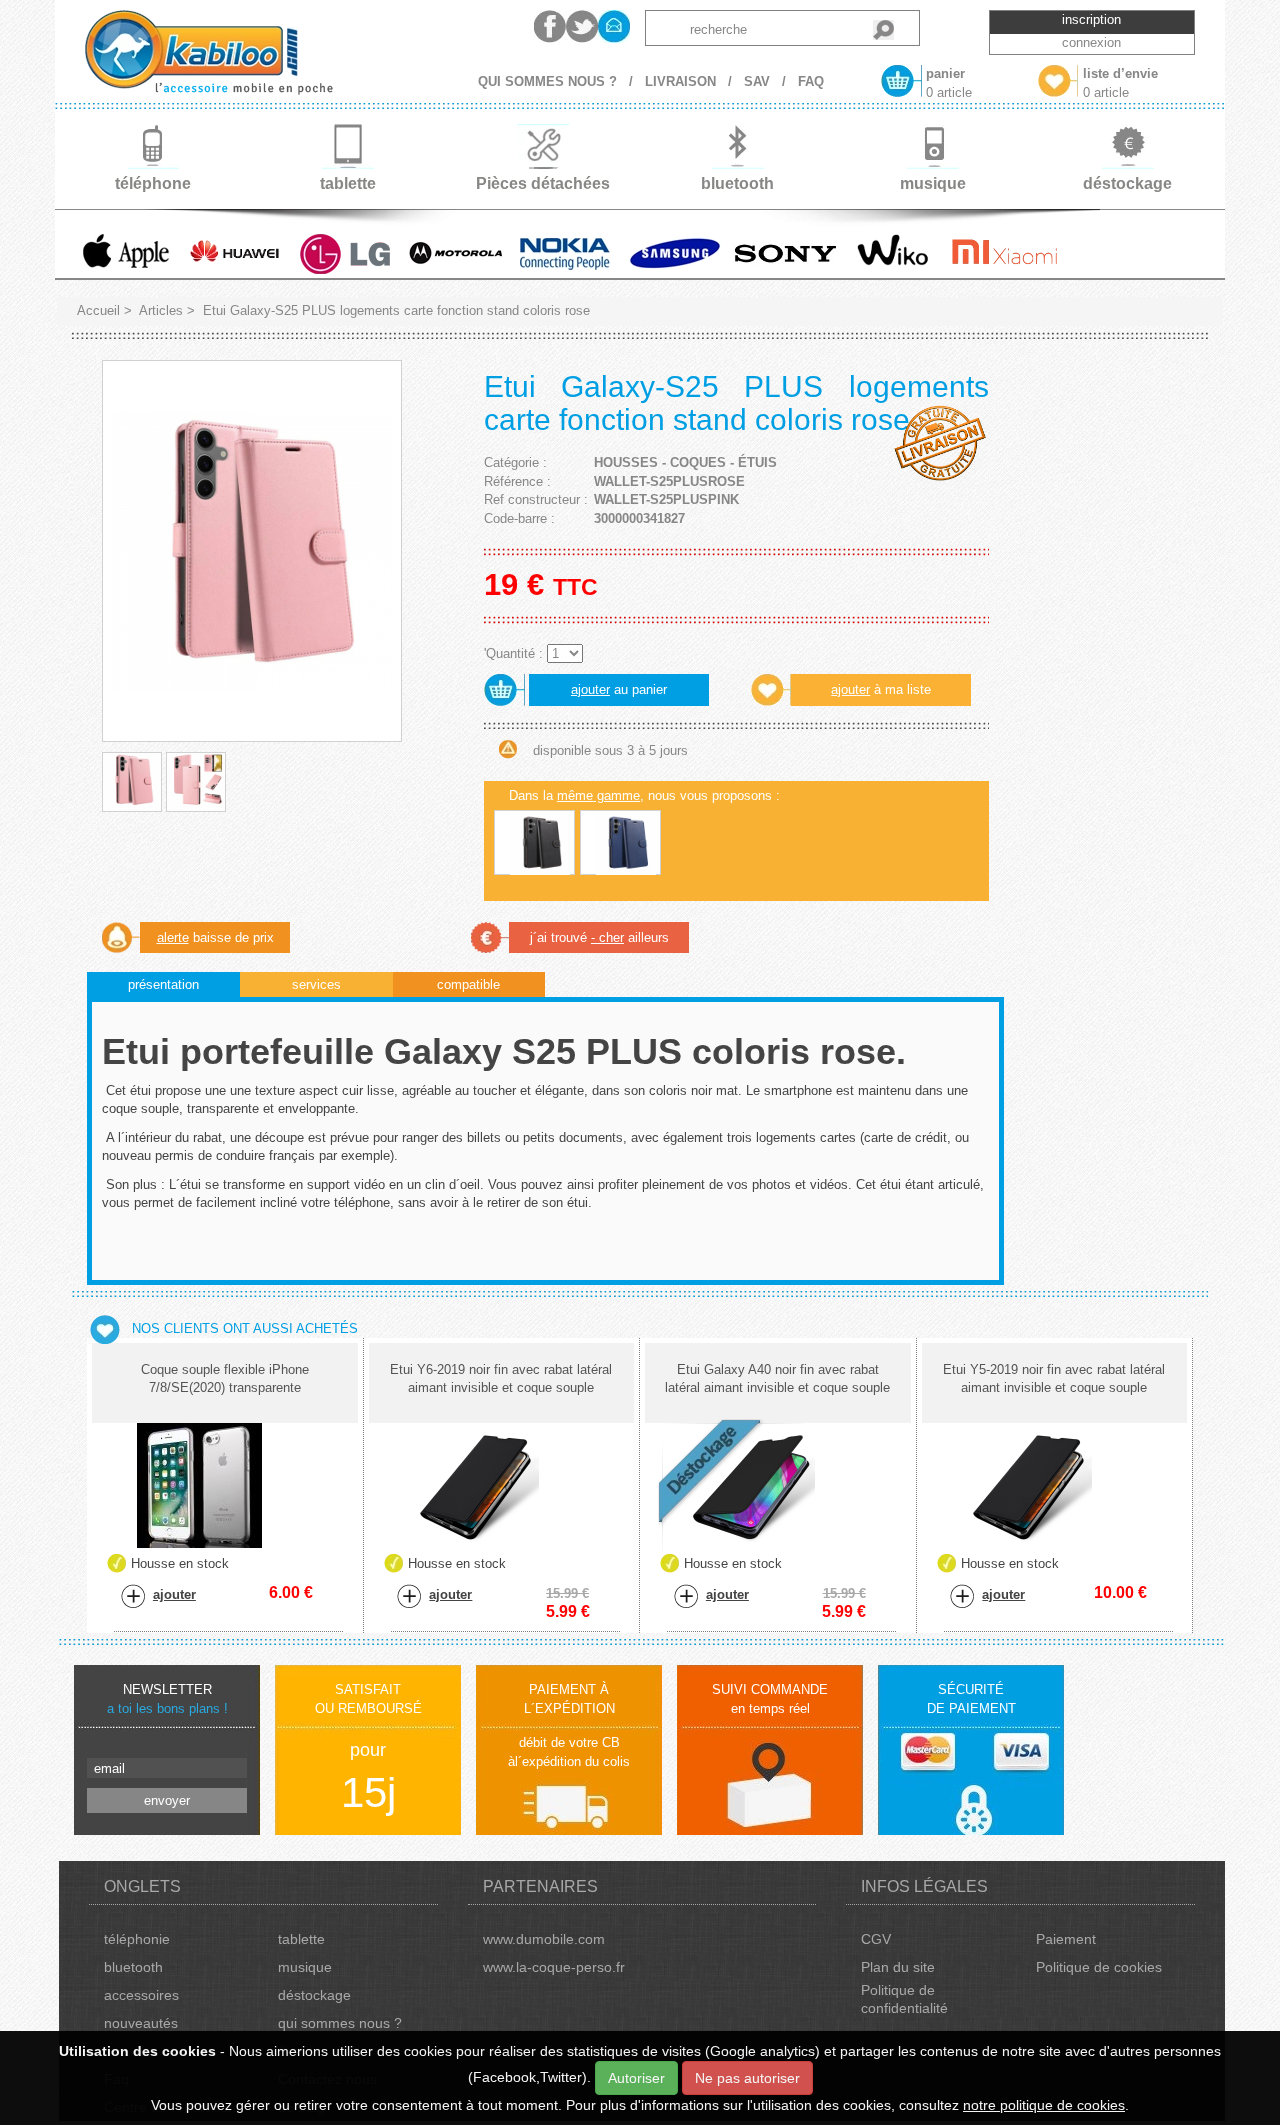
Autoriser (636, 2078)
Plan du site (898, 1967)
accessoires (141, 1995)
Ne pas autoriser (747, 2078)
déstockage (314, 1995)
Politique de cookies (1099, 1967)
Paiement (1066, 1939)
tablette (301, 1939)
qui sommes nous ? (340, 2023)
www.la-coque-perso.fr (554, 1967)
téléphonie (137, 1939)
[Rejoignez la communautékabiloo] (550, 26)
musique (305, 1967)
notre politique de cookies (1044, 2105)
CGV (876, 1939)
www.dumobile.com (544, 1939)
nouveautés (141, 2023)
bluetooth (133, 1967)
